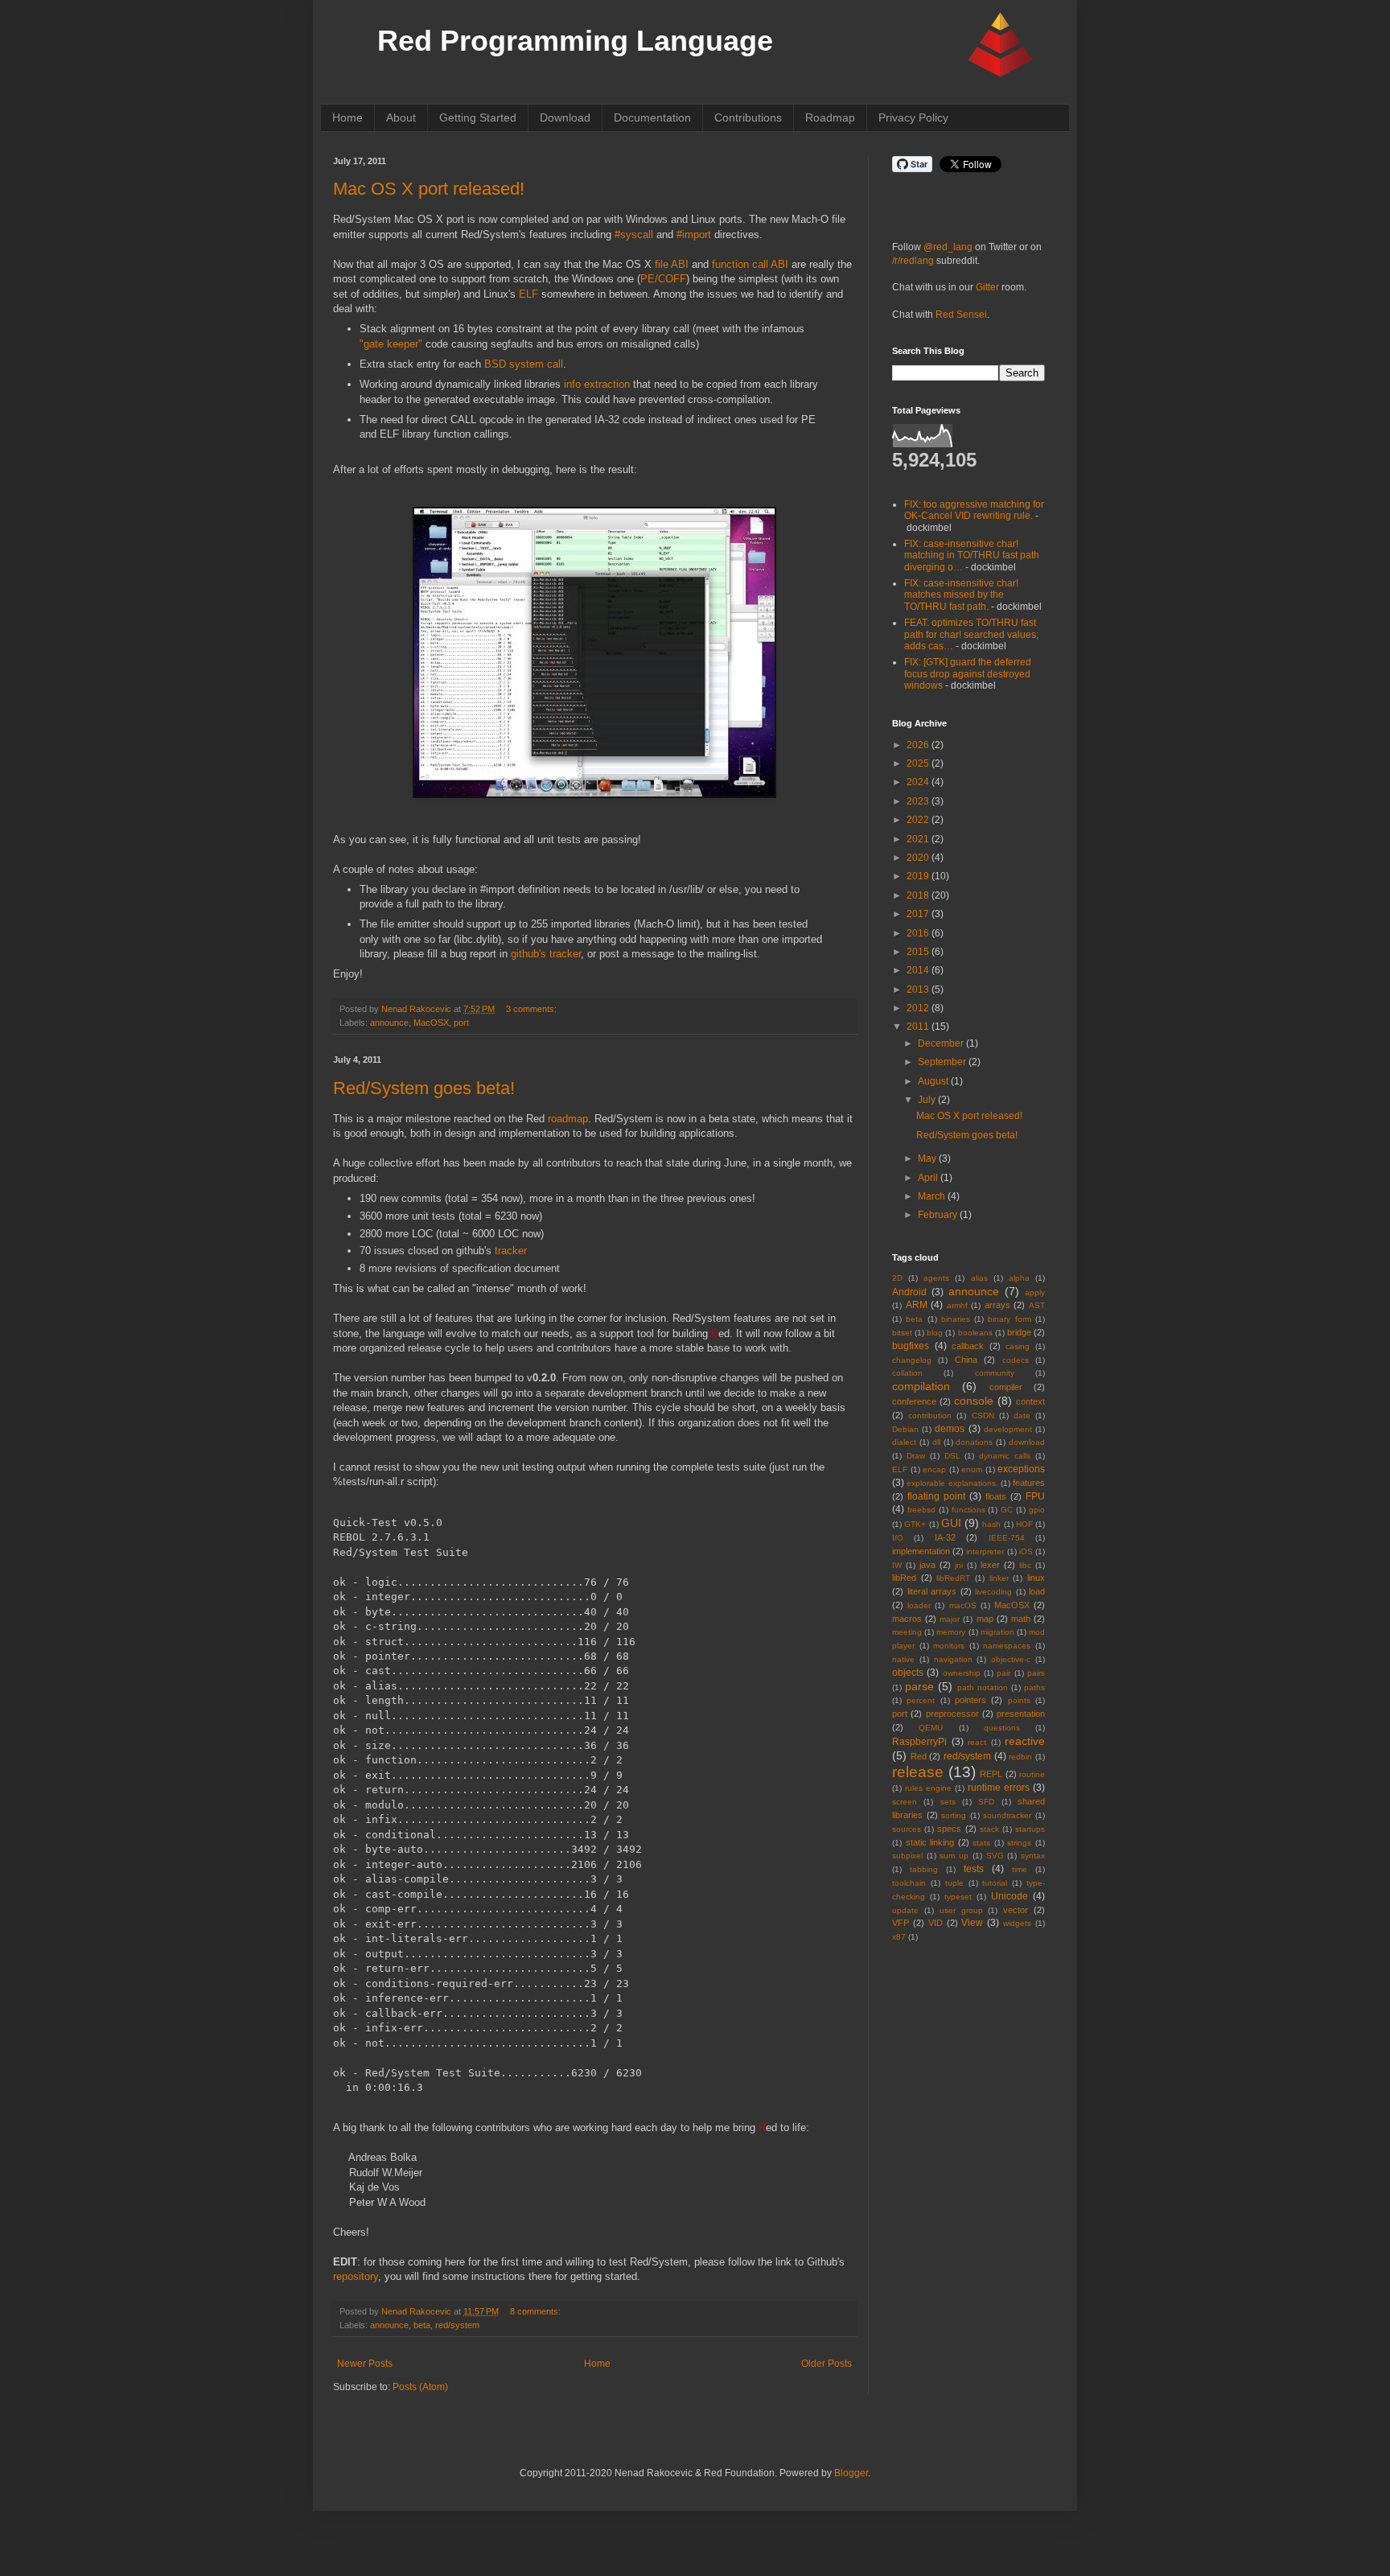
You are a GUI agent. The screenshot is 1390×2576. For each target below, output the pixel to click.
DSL (952, 1456)
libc (1025, 1565)
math (1021, 1619)
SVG (995, 1856)
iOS (1026, 1551)
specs (949, 1829)
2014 (919, 970)
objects (908, 1673)
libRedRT (953, 1578)
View (972, 1923)
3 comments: (531, 1009)
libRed (904, 1578)
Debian (905, 1429)
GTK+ (915, 1524)
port (461, 1023)
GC (1007, 1510)
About (401, 117)
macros (907, 1619)
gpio (1037, 1510)
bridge (1019, 1332)
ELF (528, 294)
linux (1036, 1578)
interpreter (985, 1551)
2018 (919, 895)
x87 (899, 1937)
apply (1035, 1292)
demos (950, 1429)
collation (907, 1373)
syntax (1033, 1856)
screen (905, 1802)
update (905, 1910)
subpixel (907, 1856)
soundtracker (1007, 1815)
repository (356, 2276)
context (1030, 1401)
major (950, 1619)
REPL (991, 1774)
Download (565, 117)
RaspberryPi (919, 1742)
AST (1037, 1305)
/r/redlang (913, 261)
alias (979, 1278)
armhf (957, 1305)
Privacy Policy (913, 117)
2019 (919, 876)
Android (909, 1292)
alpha (1019, 1278)
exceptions (1021, 1469)
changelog (912, 1360)
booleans (975, 1333)
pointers (971, 1700)
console (974, 1401)
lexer (990, 1565)
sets (948, 1802)
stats (981, 1843)
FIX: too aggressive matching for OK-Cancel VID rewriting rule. (974, 510)
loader (919, 1605)
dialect (904, 1442)
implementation (921, 1551)
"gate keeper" (391, 344)
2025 (919, 763)
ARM (917, 1305)
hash (991, 1524)
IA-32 (945, 1537)
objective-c (1011, 1659)
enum (972, 1469)
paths (1034, 1687)
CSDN (983, 1416)
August (934, 1081)
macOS (963, 1605)
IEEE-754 (1007, 1538)
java (927, 1565)
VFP (901, 1923)
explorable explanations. (952, 1483)
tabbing (924, 1869)
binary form (1009, 1319)
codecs (1016, 1360)
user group (961, 1910)
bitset (902, 1333)
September (943, 1062)
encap (934, 1469)
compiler (1006, 1387)
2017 (919, 914)
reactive (1025, 1741)
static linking (930, 1842)
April (929, 1178)
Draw (916, 1456)
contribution (930, 1416)
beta (422, 2325)
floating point (936, 1496)
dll (936, 1442)
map (985, 1619)
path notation (983, 1687)
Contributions (748, 117)
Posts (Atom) (420, 2387)
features (1029, 1483)
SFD (986, 1802)
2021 (919, 839)
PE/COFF (663, 279)
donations (974, 1442)
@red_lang (948, 247)
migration (997, 1632)
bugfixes (911, 1346)
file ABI (672, 264)
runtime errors (999, 1788)
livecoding (993, 1592)
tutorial (995, 1883)
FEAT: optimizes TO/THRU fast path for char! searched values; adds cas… (971, 634)
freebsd (921, 1510)
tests (974, 1869)
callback (968, 1346)
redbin (1020, 1757)
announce (389, 1023)
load (1037, 1591)
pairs (1036, 1673)
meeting (907, 1632)
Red (919, 1756)
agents (936, 1278)
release (918, 1772)
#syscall (634, 235)
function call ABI (750, 264)
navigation (953, 1659)
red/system (457, 2325)
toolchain (909, 1883)
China (966, 1360)
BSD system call (524, 364)
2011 (919, 1027)
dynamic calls (1005, 1456)
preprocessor (952, 1714)
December (942, 1043)
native (903, 1659)
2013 (919, 990)
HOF (1024, 1524)
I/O (898, 1538)
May (928, 1158)
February (939, 1215)
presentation (1021, 1714)
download (1027, 1442)
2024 (919, 782)
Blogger (851, 2473)
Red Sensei (961, 315)
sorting (954, 1815)
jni (959, 1565)
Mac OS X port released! (429, 189)
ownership (962, 1673)
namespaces (1007, 1646)
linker (999, 1578)
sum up (954, 1856)
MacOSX (431, 1023)
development (1008, 1429)
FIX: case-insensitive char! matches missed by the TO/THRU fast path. (961, 595)
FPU (1035, 1496)
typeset (958, 1897)
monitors (949, 1646)
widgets (1017, 1923)
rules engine (928, 1788)
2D (897, 1278)
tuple (954, 1883)
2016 (919, 933)
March (933, 1196)
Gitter (987, 287)
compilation (921, 1386)
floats (996, 1496)
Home (347, 117)
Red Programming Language (575, 41)
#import (694, 235)
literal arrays (932, 1591)
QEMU (931, 1728)
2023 (919, 801)
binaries (956, 1319)
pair (1003, 1673)
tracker (511, 1251)
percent (921, 1700)
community (995, 1373)
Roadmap (830, 117)
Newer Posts (365, 2364)
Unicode (1010, 1896)
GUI (951, 1523)
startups (1030, 1829)
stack (989, 1829)
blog (935, 1333)
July (928, 1100)
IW (897, 1565)
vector (1016, 1910)
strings (1019, 1843)
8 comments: (535, 2311)
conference (914, 1401)
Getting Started (478, 117)
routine (1032, 1774)
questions (1002, 1728)
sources (907, 1829)
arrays (997, 1305)
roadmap (568, 1119)
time (1020, 1869)
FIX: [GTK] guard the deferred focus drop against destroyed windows (968, 674)
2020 (919, 858)
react (977, 1742)
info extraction (597, 384)
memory (951, 1632)
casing (1018, 1346)
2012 (919, 1008)
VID (936, 1923)
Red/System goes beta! (424, 1088)
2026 (919, 745)
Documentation (652, 117)
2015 (919, 952)
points (1019, 1700)
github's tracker (546, 954)
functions (968, 1510)
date (1022, 1416)
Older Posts (827, 2364)
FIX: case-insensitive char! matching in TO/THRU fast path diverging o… (972, 556)
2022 (919, 820)
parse (919, 1686)
